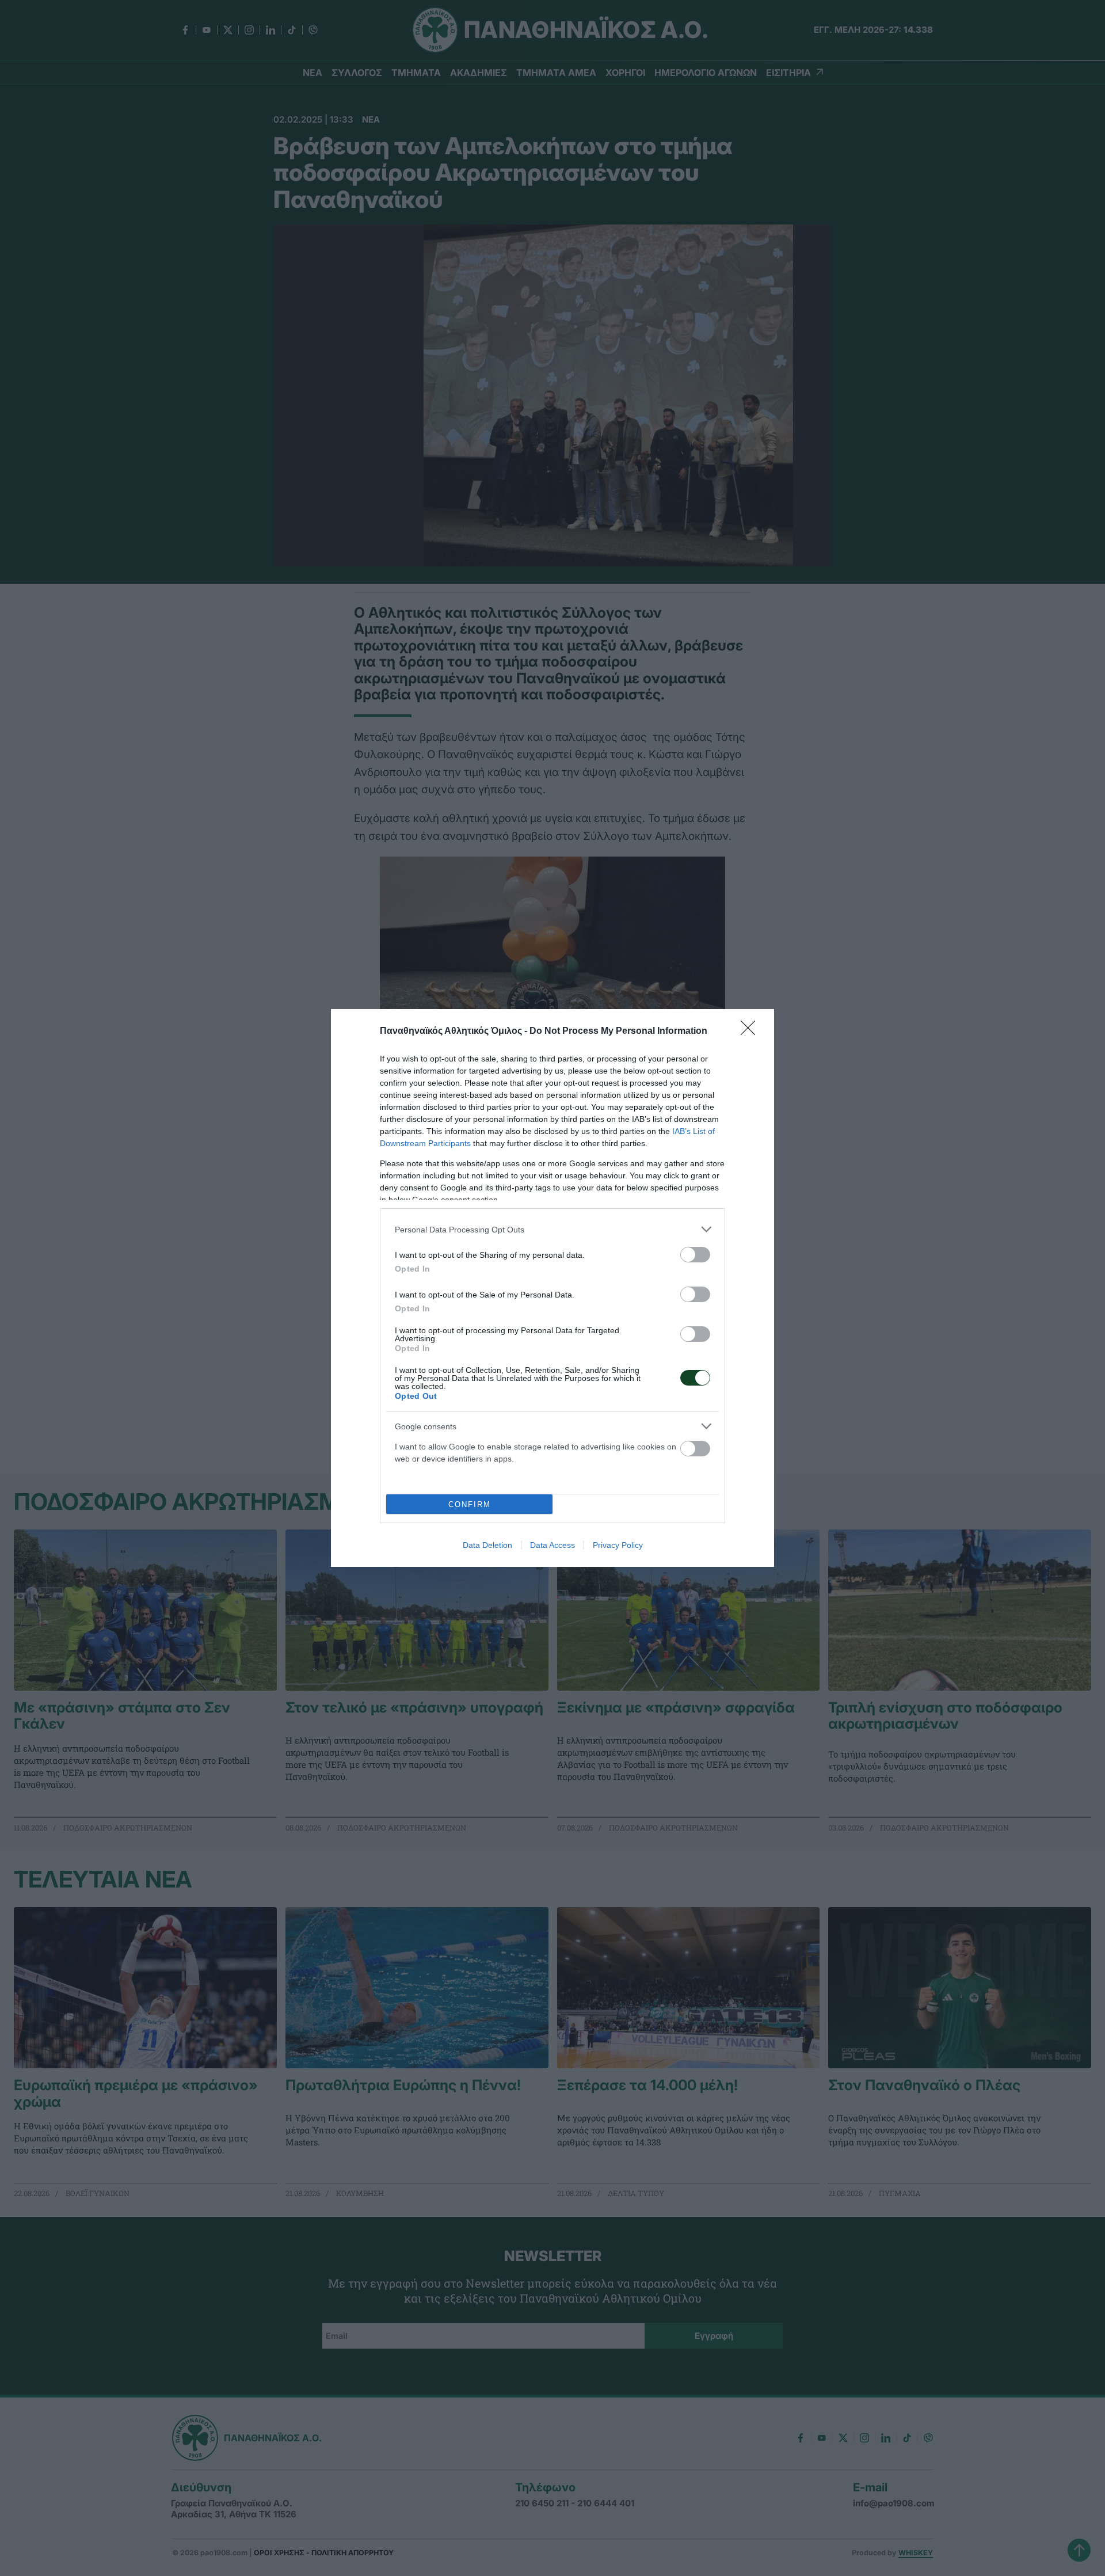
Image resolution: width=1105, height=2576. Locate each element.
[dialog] (552, 1288)
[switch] (695, 1255)
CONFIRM (470, 1504)
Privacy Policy (618, 1545)
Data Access (552, 1545)
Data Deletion (487, 1545)
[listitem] (552, 1229)
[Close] (752, 1032)
